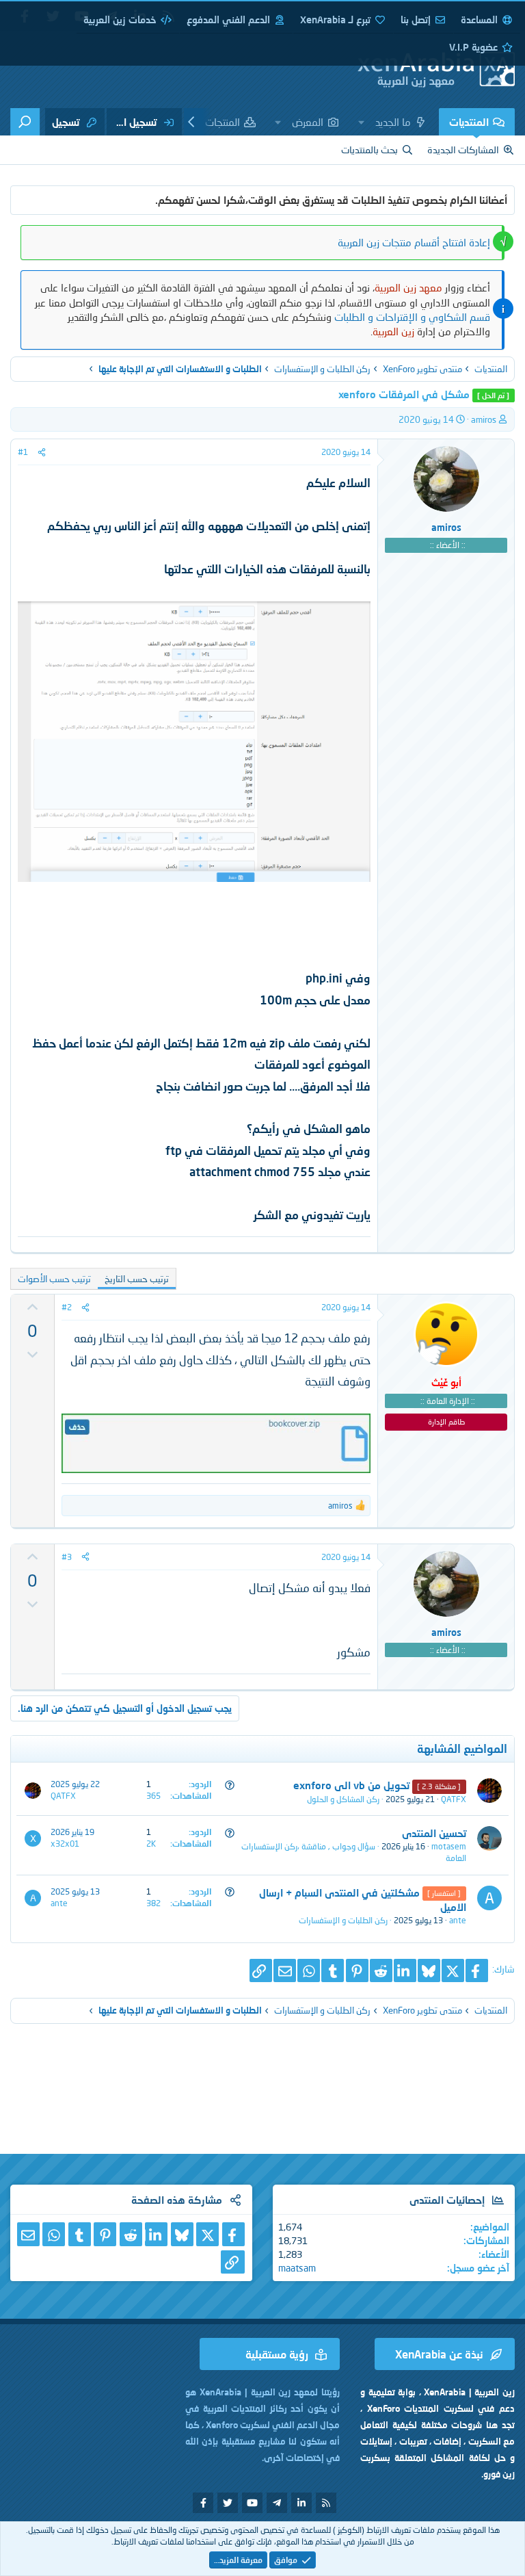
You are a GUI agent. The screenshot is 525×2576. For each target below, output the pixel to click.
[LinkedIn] (405, 1971)
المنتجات (223, 122)
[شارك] (42, 452)
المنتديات (469, 122)
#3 (67, 1557)
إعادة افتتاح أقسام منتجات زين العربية (414, 242)
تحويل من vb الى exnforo (351, 1785)
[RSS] (326, 2503)
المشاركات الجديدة (463, 149)
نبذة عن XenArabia (439, 2354)
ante (458, 1920)
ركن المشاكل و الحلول (343, 1799)
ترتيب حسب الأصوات (54, 1279)
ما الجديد (393, 122)
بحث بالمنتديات (369, 149)
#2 (67, 1307)
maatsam (297, 2268)
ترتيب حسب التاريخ (137, 1279)
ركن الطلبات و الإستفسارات (343, 1920)
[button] (362, 122)
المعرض (308, 122)
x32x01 (65, 1844)
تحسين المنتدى (434, 1833)
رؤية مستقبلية (277, 2354)
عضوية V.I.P (473, 47)
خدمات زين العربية (120, 19)
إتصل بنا (416, 19)
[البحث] (25, 122)
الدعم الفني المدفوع (228, 19)
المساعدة (479, 19)
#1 (23, 452)
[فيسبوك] (477, 1971)
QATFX (454, 1799)
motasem (449, 1846)
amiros (484, 419)
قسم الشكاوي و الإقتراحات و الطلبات (412, 317)
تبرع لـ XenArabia (335, 19)
